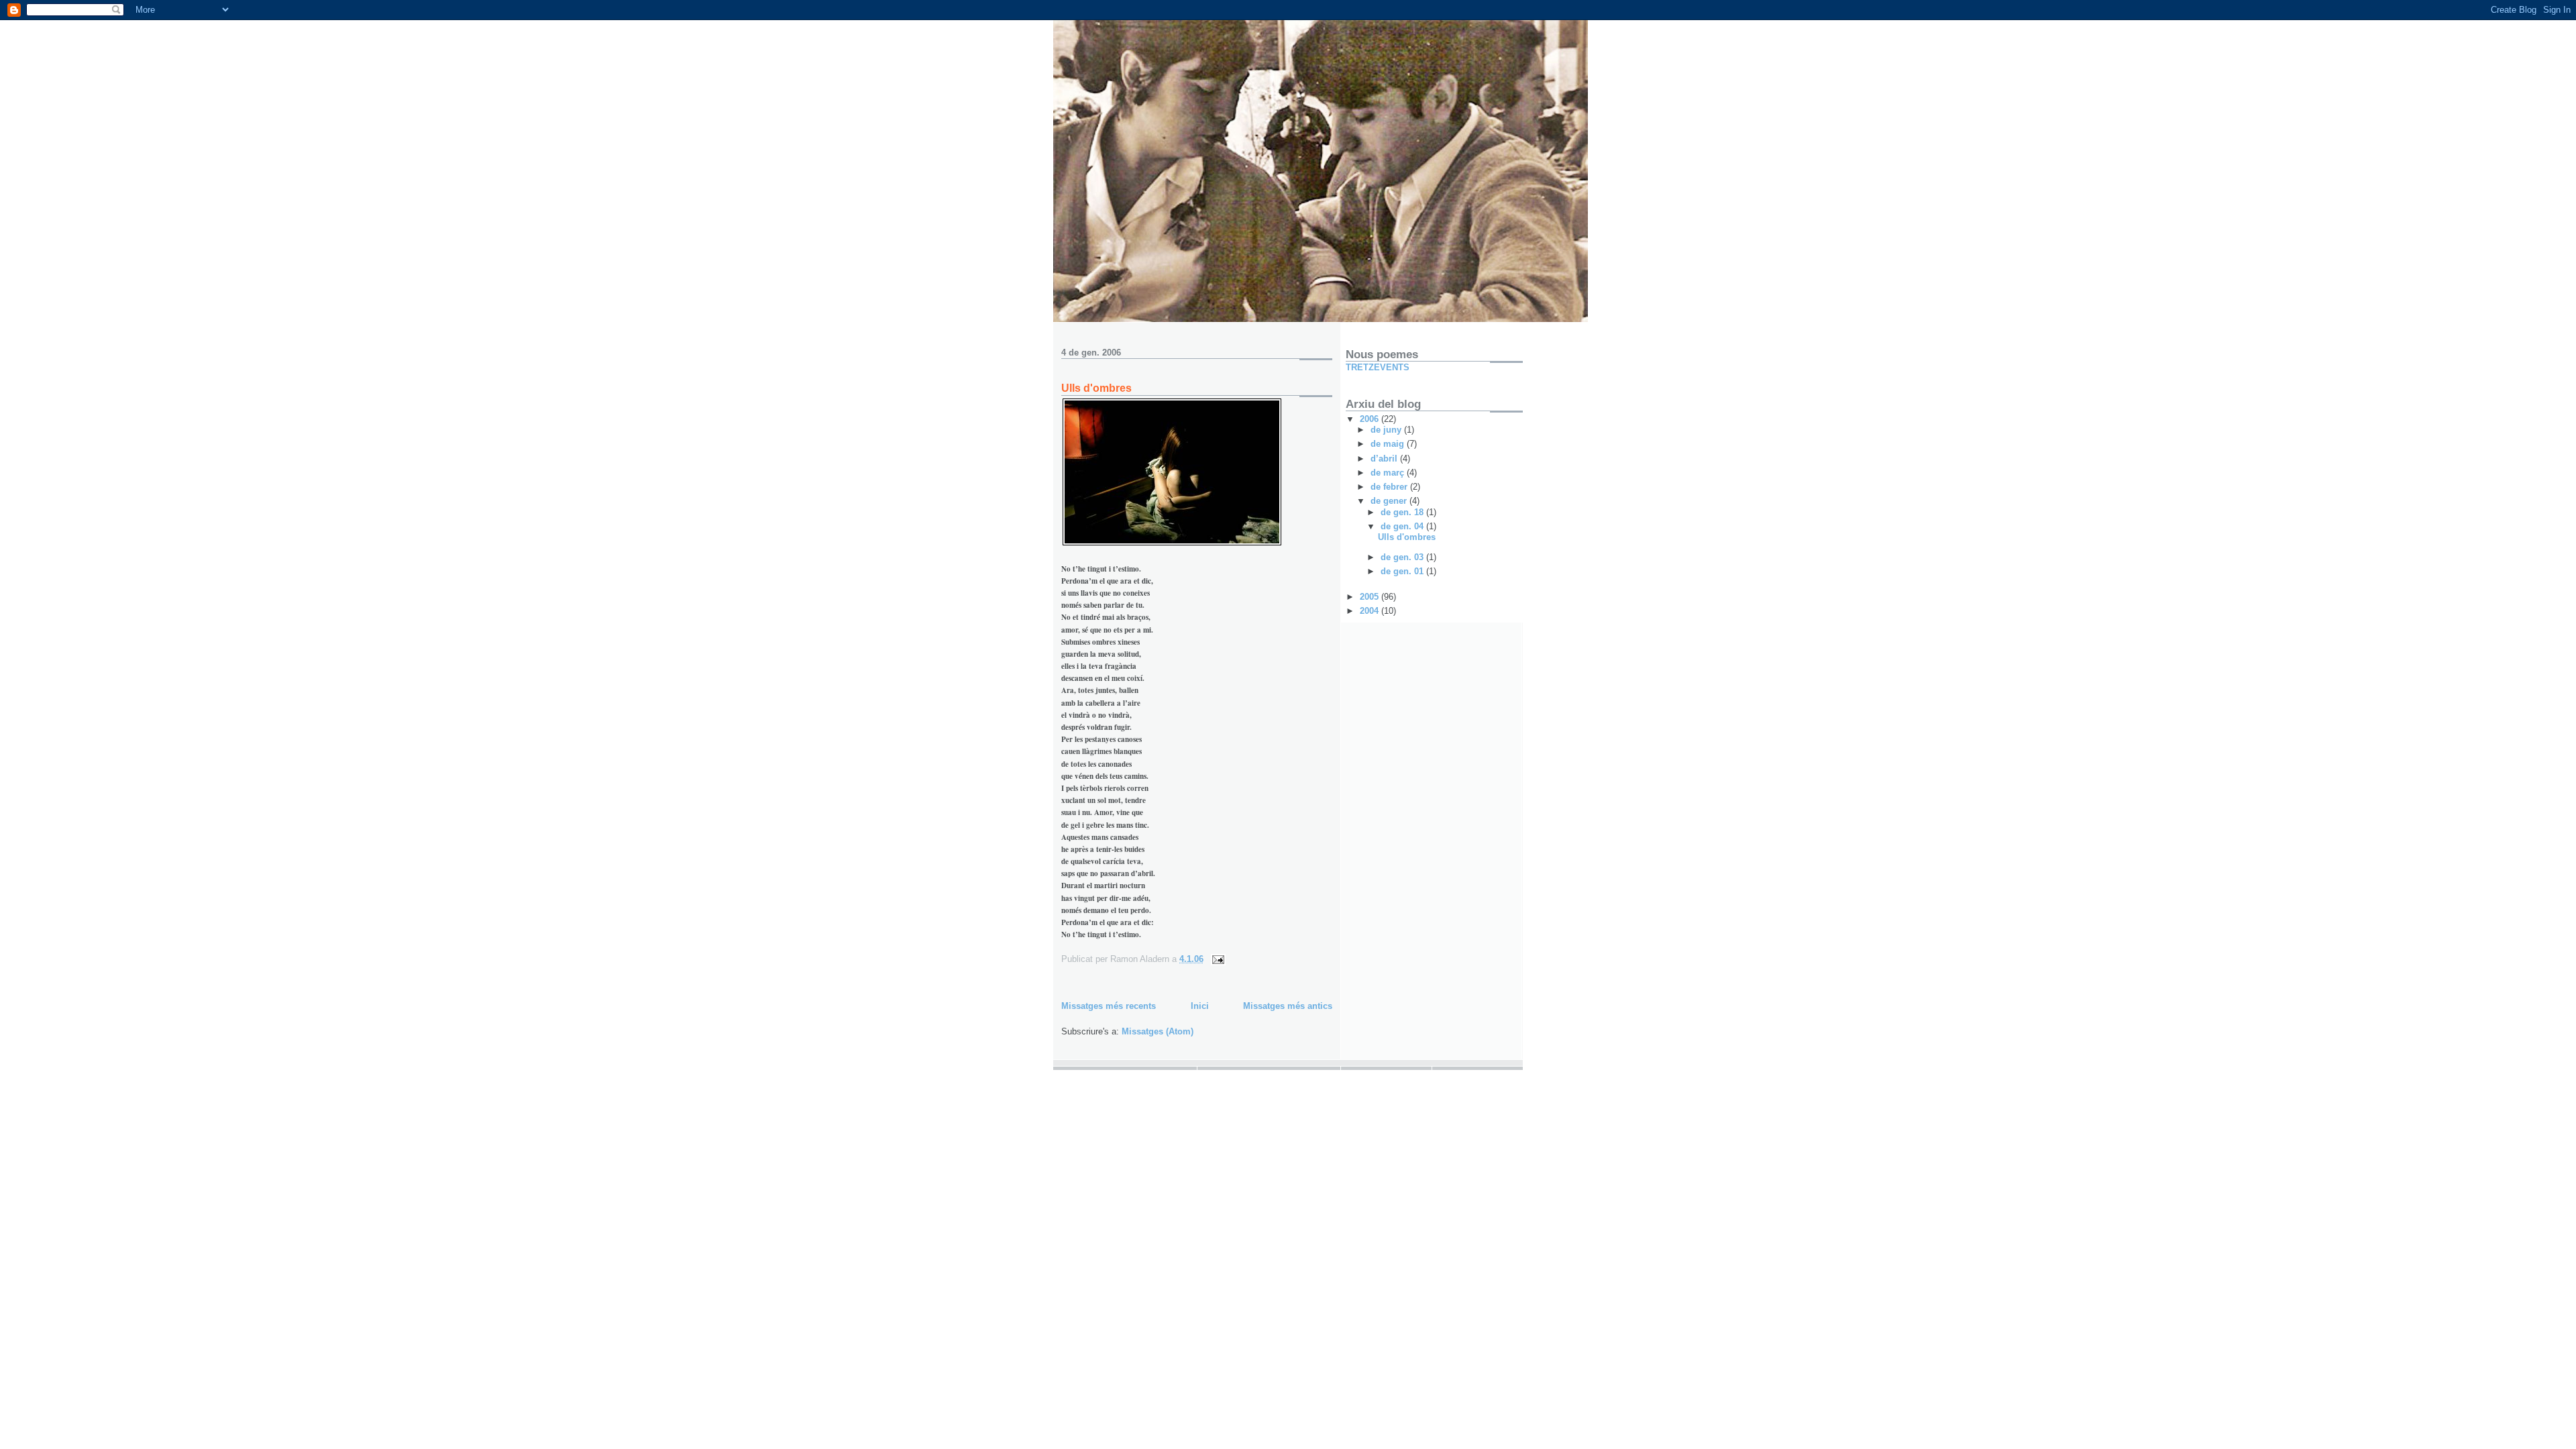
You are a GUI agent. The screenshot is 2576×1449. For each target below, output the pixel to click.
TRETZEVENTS (1378, 367)
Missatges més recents (1109, 1006)
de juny (1387, 430)
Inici (1200, 1006)
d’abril (1385, 459)
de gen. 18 (1403, 512)
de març (1389, 473)
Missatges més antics (1288, 1006)
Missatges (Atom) (1158, 1031)
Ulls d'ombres (1096, 388)
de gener (1390, 501)
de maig (1389, 444)
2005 (1371, 597)
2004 (1371, 611)
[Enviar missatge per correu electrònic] (1217, 959)
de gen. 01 (1403, 571)
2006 (1371, 419)
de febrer (1390, 487)
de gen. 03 (1403, 557)
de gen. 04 (1403, 526)
